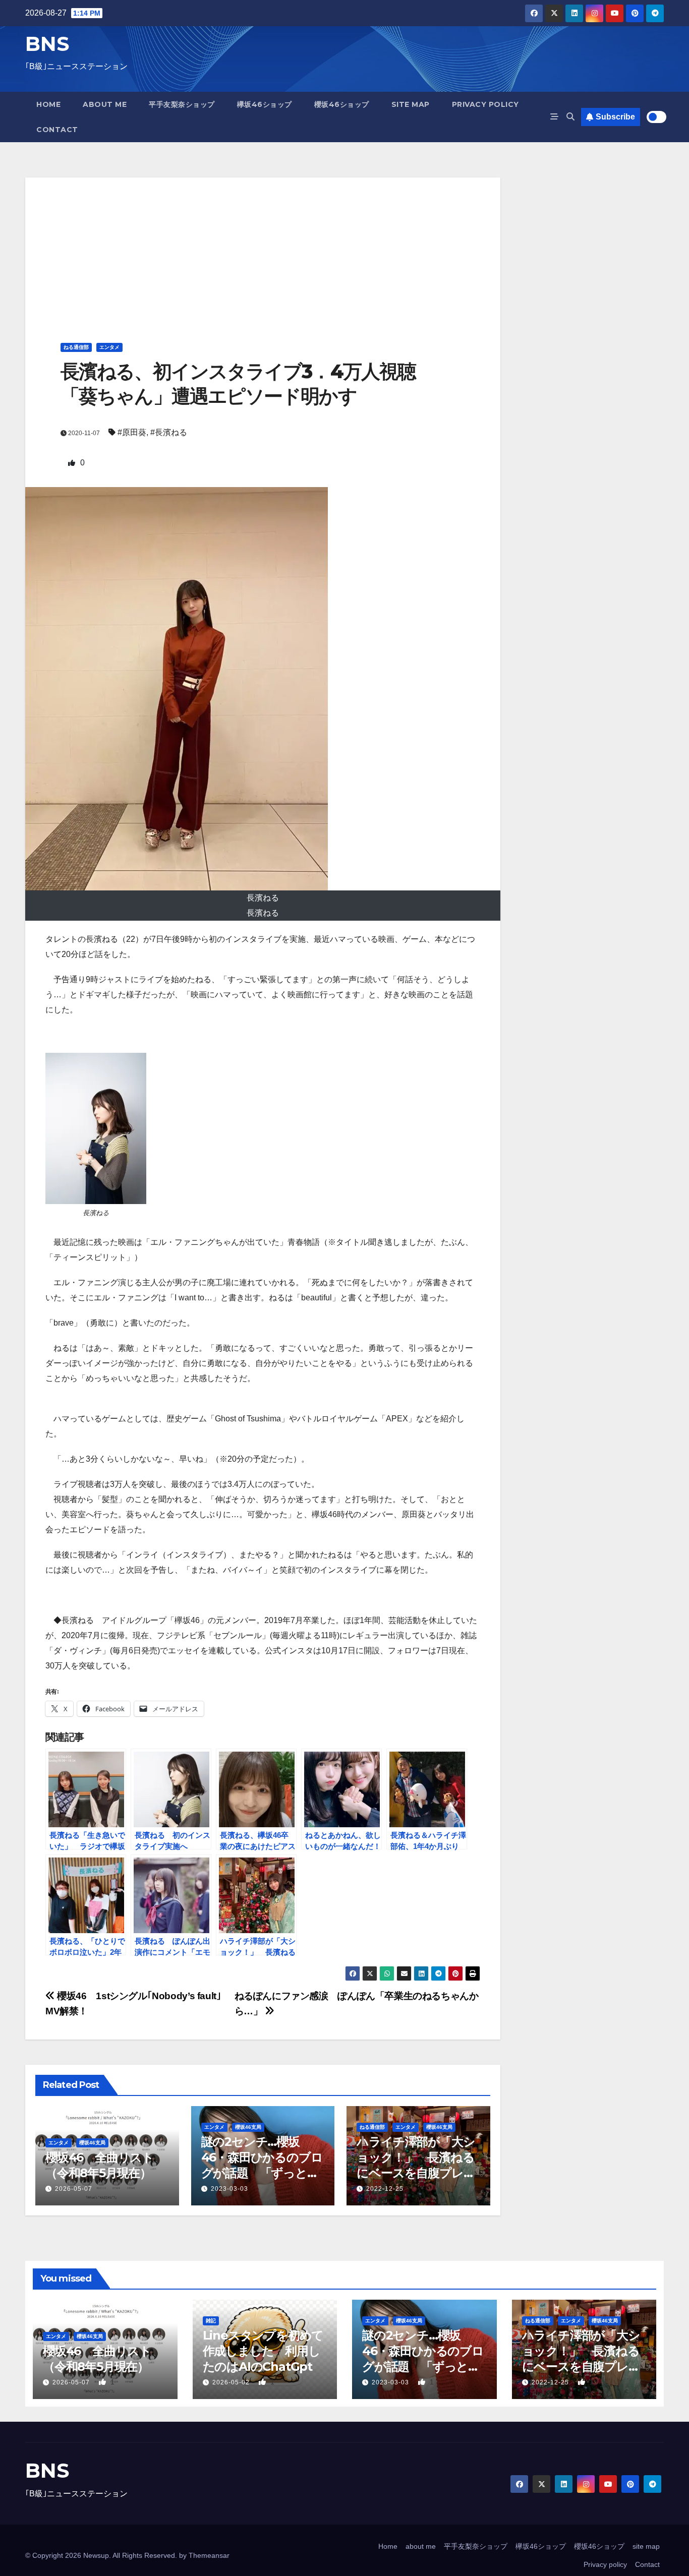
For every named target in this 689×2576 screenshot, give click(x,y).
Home (48, 104)
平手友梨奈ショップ (182, 104)
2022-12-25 (385, 2189)
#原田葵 (132, 432)
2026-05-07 (74, 2189)
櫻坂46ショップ (342, 104)
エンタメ (109, 347)
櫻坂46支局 (92, 2143)
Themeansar (209, 2555)
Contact (57, 130)
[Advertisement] (263, 248)
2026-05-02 (232, 2382)
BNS (47, 44)
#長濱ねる (169, 432)
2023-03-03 (229, 2189)
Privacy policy (485, 104)
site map (411, 104)
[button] (570, 117)
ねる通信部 (76, 347)
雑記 (211, 2321)
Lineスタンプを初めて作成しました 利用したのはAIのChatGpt (263, 2351)
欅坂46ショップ (265, 104)
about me (105, 104)
